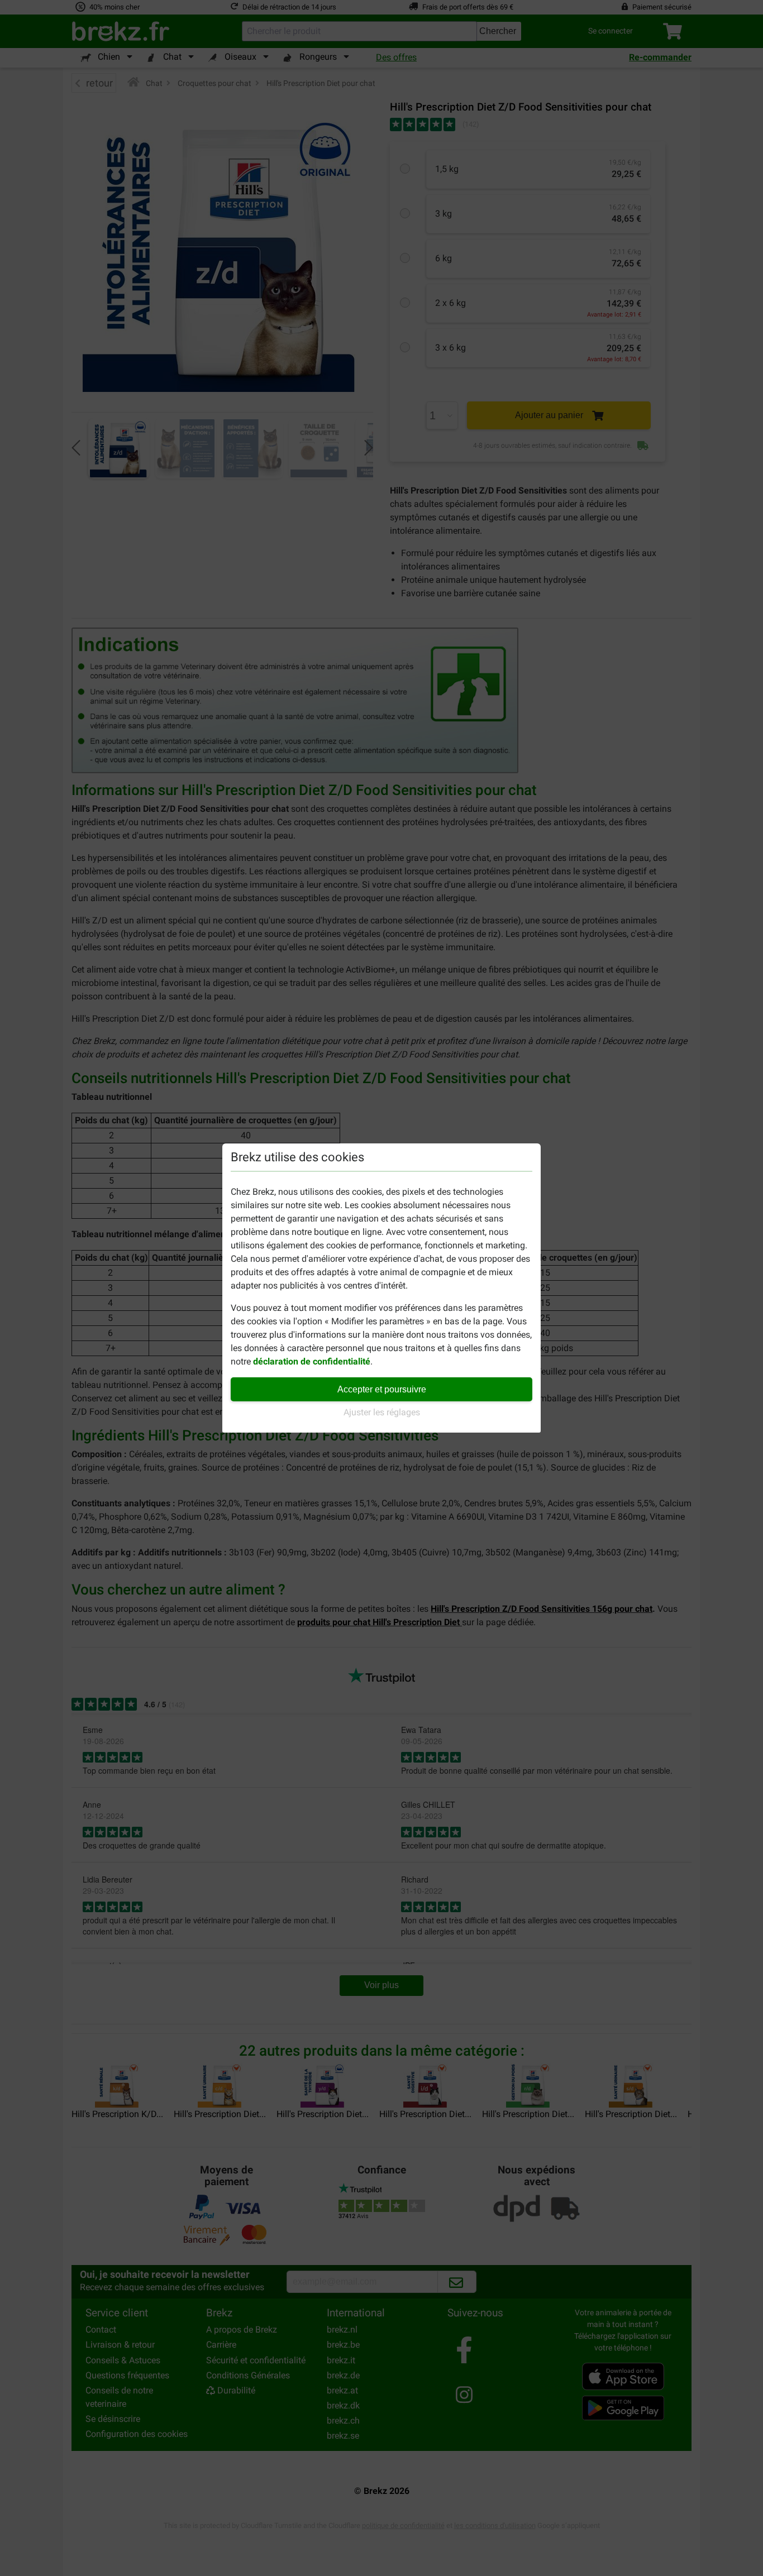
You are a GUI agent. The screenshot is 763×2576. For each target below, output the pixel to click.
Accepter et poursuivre (382, 1389)
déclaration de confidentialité (312, 1361)
